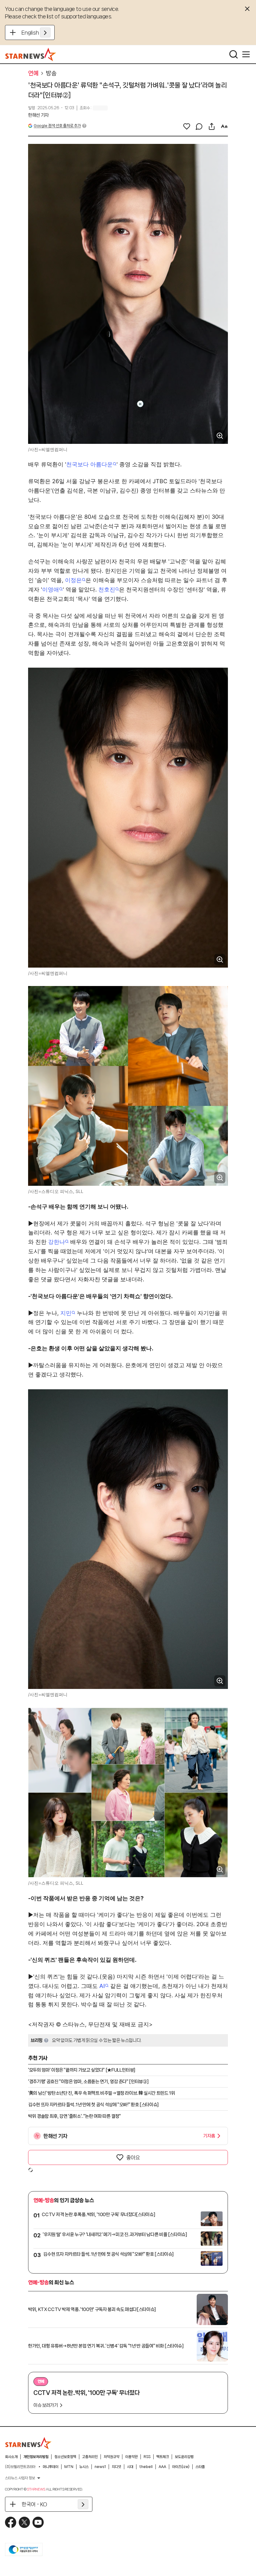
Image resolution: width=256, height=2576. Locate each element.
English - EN (36, 32)
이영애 (51, 589)
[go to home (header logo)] (31, 54)
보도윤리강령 (184, 2457)
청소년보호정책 (65, 2457)
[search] (234, 54)
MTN (69, 2467)
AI (102, 1986)
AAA (162, 2467)
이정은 (73, 580)
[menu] (246, 54)
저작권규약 (111, 2457)
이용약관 (131, 2457)
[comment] (199, 126)
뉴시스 (84, 2467)
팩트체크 (163, 2457)
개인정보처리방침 (36, 2457)
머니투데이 (51, 2467)
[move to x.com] (24, 2522)
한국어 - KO (34, 2504)
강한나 (57, 1242)
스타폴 (200, 2467)
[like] (187, 126)
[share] (212, 126)
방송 (51, 73)
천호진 (107, 589)
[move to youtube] (38, 2522)
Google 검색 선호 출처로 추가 (57, 126)
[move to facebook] (11, 2522)
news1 (100, 2467)
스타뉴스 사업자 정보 (20, 2478)
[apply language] (45, 32)
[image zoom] (220, 436)
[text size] (224, 126)
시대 (130, 2467)
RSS (147, 2457)
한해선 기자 (38, 115)
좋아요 (133, 2157)
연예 (33, 73)
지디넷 (116, 2467)
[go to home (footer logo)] (28, 2443)
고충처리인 (90, 2457)
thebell (146, 2467)
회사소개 (11, 2457)
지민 (66, 1313)
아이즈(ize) (181, 2467)
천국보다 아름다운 (89, 464)
